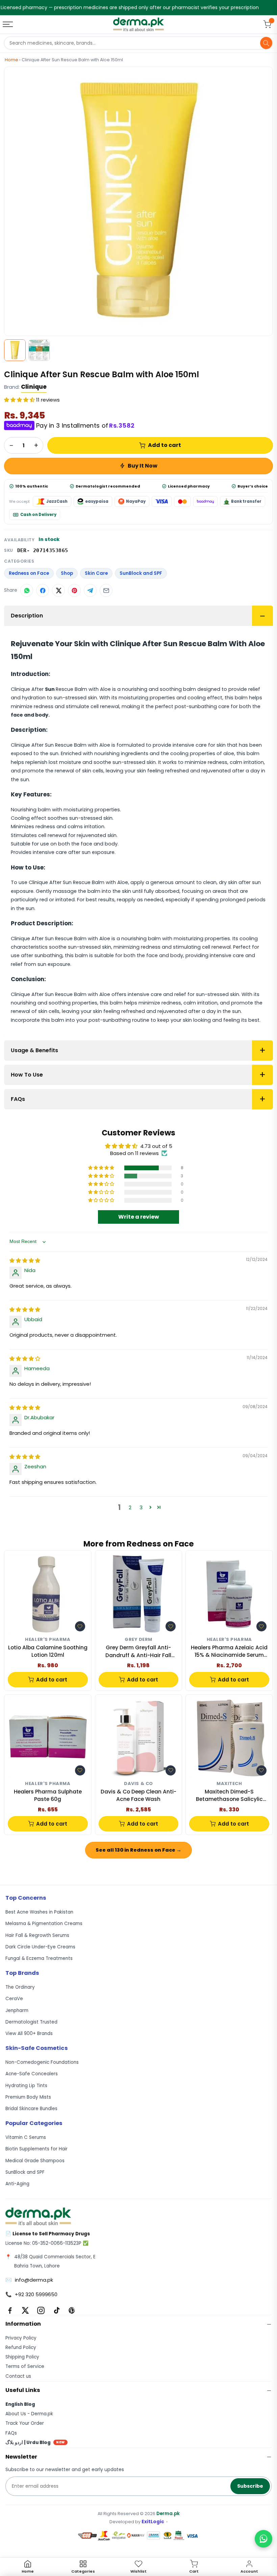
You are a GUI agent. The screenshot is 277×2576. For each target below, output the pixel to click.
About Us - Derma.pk (29, 2414)
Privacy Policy (21, 2338)
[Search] (266, 43)
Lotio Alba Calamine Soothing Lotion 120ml (48, 1651)
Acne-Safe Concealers (32, 2074)
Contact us (18, 2376)
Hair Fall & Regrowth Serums (37, 1935)
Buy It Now (143, 466)
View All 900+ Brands (29, 2033)
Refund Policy (21, 2347)
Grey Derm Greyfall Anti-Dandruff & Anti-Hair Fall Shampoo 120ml (138, 1652)
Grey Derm (138, 1640)
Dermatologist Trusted (31, 2022)
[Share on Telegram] (90, 590)
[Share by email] (106, 590)
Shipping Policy (22, 2357)
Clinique (34, 387)
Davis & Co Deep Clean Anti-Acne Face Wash (138, 1795)
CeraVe (14, 1999)
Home (11, 60)
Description (27, 616)
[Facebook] (10, 2310)
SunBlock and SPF (141, 573)
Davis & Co (138, 1784)
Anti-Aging (17, 2184)
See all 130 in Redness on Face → (138, 1850)
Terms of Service (25, 2366)
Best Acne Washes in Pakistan (39, 1912)
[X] (25, 2310)
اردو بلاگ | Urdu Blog (35, 2443)
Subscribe (250, 2486)
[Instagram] (41, 2310)
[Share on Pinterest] (74, 590)
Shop (67, 573)
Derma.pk (168, 2514)
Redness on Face (29, 573)
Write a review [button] (139, 1217)
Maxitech (229, 1784)
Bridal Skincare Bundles (31, 2109)
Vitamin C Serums (26, 2137)
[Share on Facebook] (43, 590)
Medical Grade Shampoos (35, 2161)
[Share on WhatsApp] (27, 590)
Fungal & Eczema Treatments (39, 1958)
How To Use (27, 1075)
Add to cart (165, 445)
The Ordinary (20, 1987)
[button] (20, 400)
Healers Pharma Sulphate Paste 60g (48, 1795)
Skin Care (96, 573)
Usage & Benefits (34, 1050)
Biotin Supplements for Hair (36, 2149)
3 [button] (141, 1507)
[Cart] (267, 24)
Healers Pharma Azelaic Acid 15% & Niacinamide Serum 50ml (229, 1652)
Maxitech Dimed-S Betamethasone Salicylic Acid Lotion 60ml (229, 1796)
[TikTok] (56, 2310)
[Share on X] (58, 590)
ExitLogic (153, 2522)
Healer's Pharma (48, 1640)
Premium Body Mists (28, 2097)
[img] (25, 1260)
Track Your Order (25, 2423)
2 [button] (130, 1507)
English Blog (20, 2404)
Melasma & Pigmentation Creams (44, 1924)
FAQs (18, 1099)
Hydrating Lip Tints (26, 2086)
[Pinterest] (72, 2310)
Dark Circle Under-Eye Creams (40, 1947)
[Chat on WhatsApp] (263, 2539)
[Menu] (8, 24)
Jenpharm (17, 2010)
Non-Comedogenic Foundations (42, 2062)
